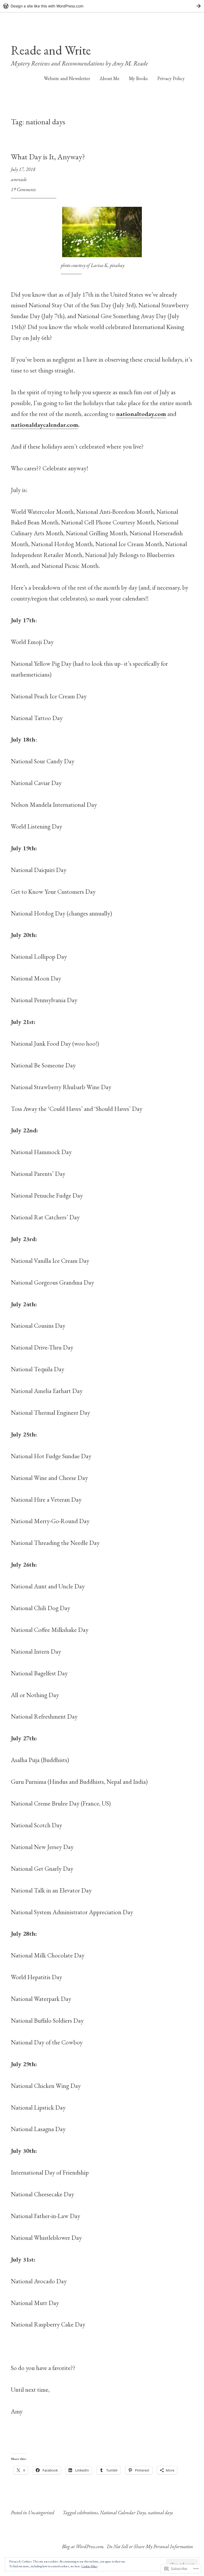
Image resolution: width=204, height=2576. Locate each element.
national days (160, 2513)
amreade (19, 179)
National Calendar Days (123, 2513)
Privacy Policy (171, 78)
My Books (138, 78)
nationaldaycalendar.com (44, 425)
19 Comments (23, 189)
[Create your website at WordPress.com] (102, 6)
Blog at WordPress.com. (83, 2546)
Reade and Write (51, 50)
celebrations (87, 2513)
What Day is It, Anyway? (48, 157)
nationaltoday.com (141, 414)
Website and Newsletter (67, 78)
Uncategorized (41, 2513)
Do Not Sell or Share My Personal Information (150, 2546)
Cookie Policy (90, 2566)
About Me (110, 78)
